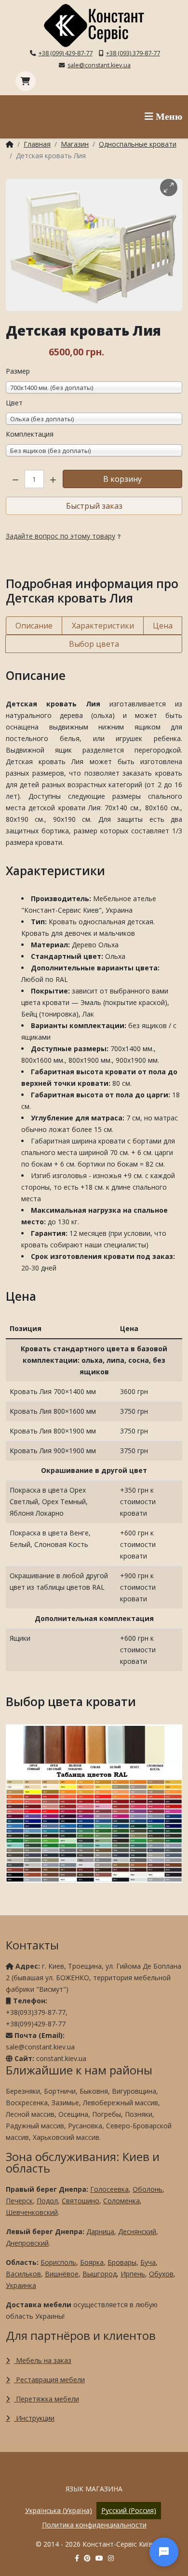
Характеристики (103, 626)
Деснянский (137, 2231)
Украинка (21, 2285)
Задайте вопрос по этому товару (60, 536)
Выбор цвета (94, 644)
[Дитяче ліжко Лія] (94, 245)
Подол (47, 2201)
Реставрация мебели (49, 2380)
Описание (34, 626)
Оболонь (148, 2189)
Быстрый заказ (94, 506)
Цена (163, 626)
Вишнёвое (62, 2274)
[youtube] (99, 2558)
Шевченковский (32, 2212)
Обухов (161, 2274)
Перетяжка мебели (47, 2399)
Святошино (81, 2201)
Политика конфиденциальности (94, 2525)
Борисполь (58, 2262)
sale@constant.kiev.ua (99, 65)
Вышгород (100, 2274)
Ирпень (133, 2274)
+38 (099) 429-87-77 (66, 53)
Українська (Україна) (59, 2510)
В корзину (122, 479)
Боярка (92, 2262)
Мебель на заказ (43, 2360)
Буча (148, 2262)
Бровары (122, 2262)
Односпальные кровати (138, 144)
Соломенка (121, 2201)
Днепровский (27, 2243)
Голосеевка (109, 2189)
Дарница (100, 2231)
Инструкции (34, 2418)
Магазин (75, 144)
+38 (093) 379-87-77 (133, 53)
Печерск (19, 2201)
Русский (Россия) (129, 2510)
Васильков (23, 2274)
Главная (37, 144)
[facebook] (77, 2558)
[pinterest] (87, 2558)
